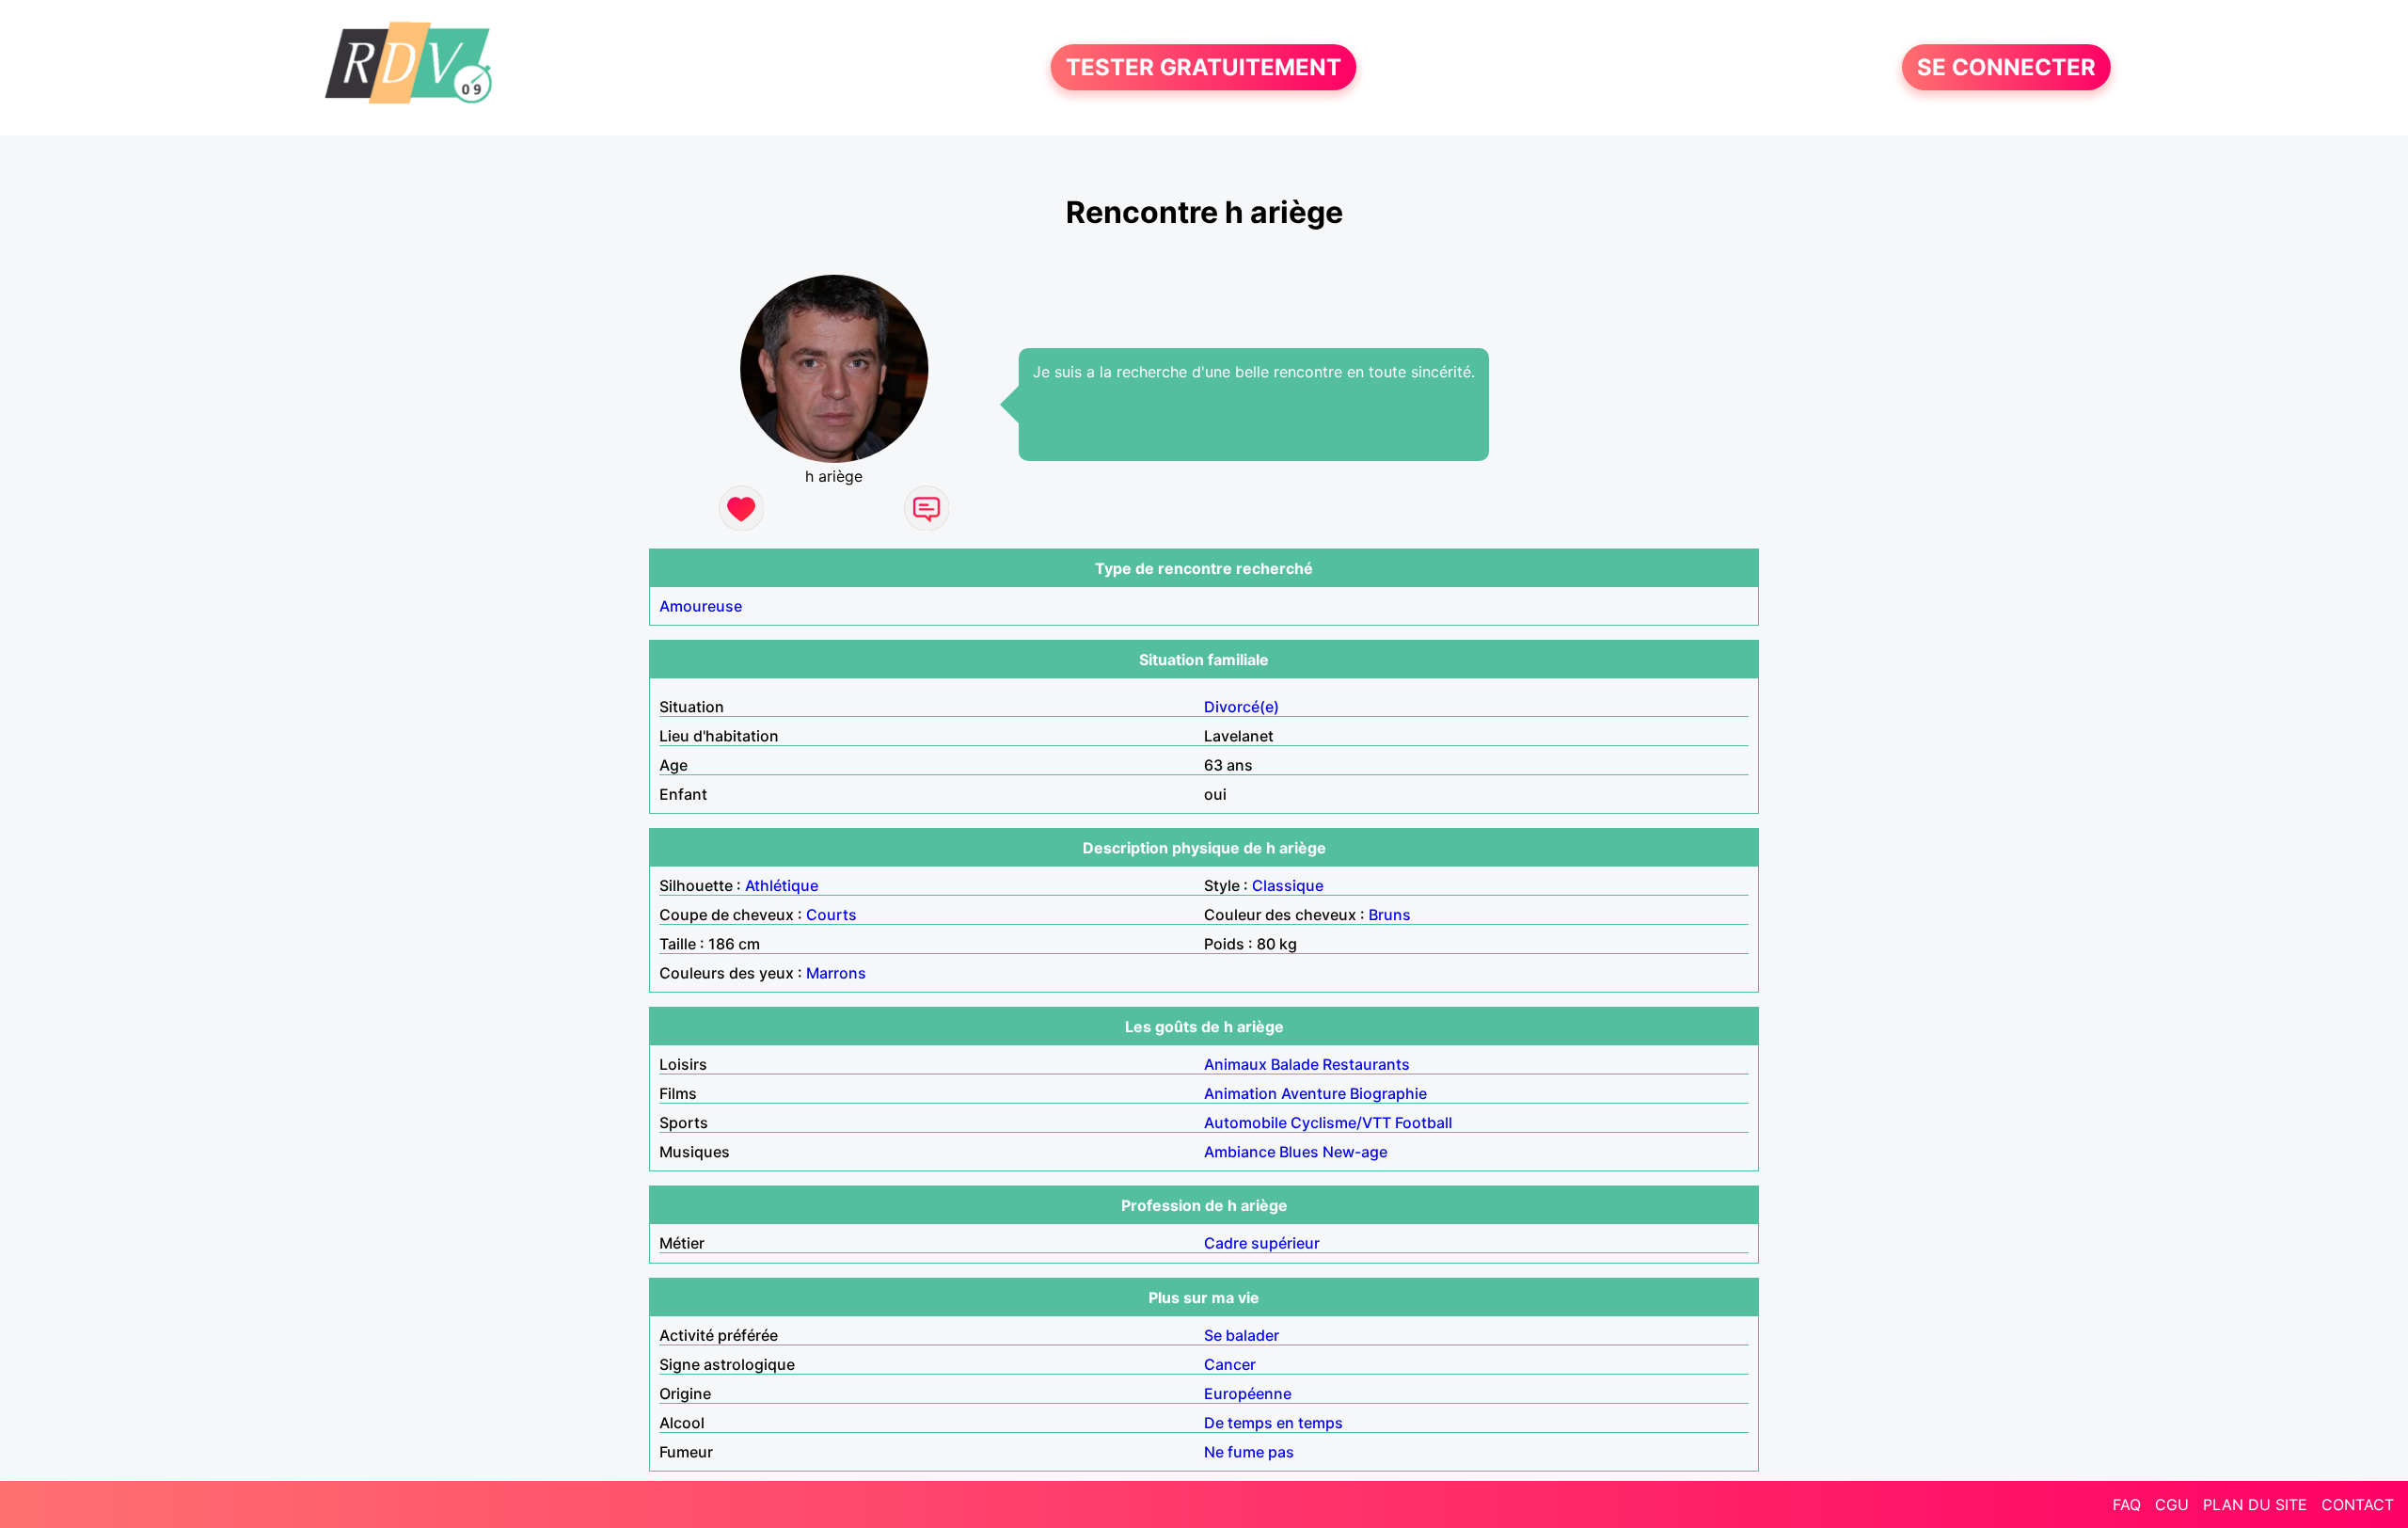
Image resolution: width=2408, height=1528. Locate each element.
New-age (1355, 1152)
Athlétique (782, 885)
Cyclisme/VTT (1341, 1122)
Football (1424, 1122)
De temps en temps (1274, 1423)
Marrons (836, 973)
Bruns (1390, 915)
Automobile (1245, 1122)
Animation (1241, 1093)
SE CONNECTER (2006, 67)
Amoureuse (701, 606)
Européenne (1248, 1393)
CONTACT (2358, 1504)
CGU (2172, 1504)
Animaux (1236, 1064)
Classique (1288, 885)
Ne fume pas (1249, 1452)
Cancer (1230, 1364)
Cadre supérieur (1262, 1243)
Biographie (1388, 1093)
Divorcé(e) (1242, 707)
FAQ (2127, 1504)
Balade (1295, 1064)
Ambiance (1240, 1152)
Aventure (1314, 1093)
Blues (1299, 1152)
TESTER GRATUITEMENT (1204, 67)
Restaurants (1366, 1064)
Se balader (1242, 1335)
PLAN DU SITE (2255, 1504)
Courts (832, 915)
